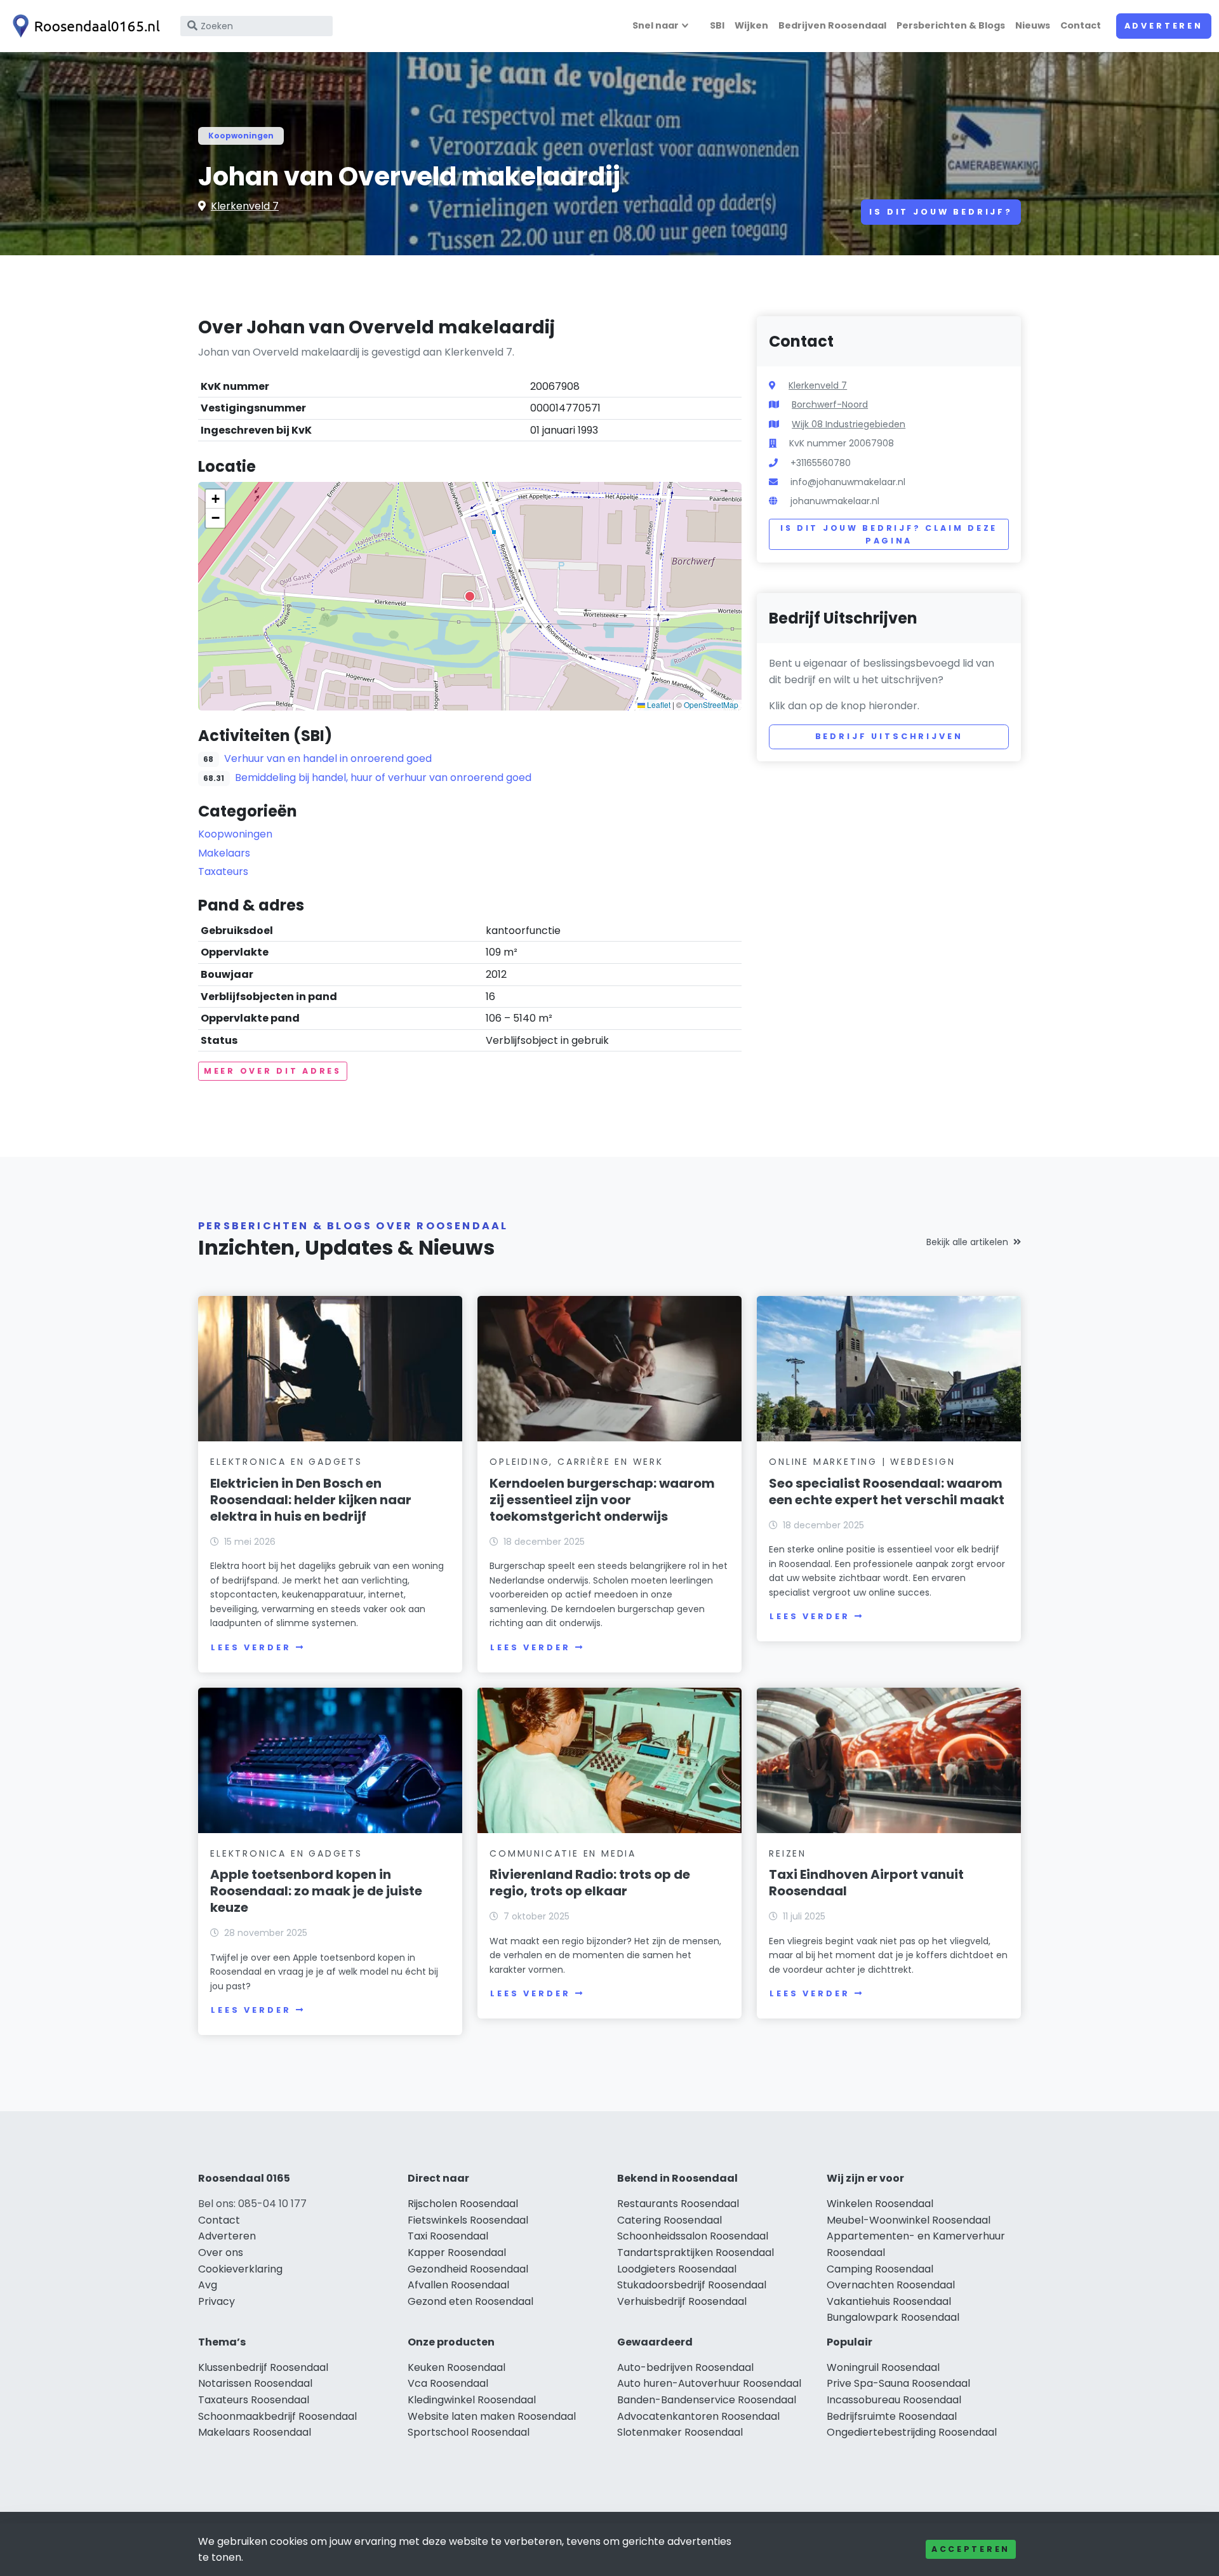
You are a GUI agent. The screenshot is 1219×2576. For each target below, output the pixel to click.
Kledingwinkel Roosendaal (472, 2400)
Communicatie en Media (563, 1853)
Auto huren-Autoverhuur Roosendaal (709, 2383)
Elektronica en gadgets (286, 1462)
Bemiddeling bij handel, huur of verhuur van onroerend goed (383, 777)
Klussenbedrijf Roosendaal (263, 2367)
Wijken (751, 25)
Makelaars (224, 853)
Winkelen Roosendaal (880, 2204)
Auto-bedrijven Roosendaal (685, 2367)
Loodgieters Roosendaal (677, 2269)
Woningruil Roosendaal (883, 2367)
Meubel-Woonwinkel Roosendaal (909, 2220)
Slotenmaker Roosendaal (680, 2432)
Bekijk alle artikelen (967, 1242)
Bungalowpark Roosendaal (893, 2317)
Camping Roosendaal (880, 2269)
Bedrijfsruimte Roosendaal (892, 2416)
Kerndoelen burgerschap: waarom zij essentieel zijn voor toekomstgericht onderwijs (602, 1500)
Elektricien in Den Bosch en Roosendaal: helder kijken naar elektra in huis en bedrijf (311, 1500)
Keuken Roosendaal (456, 2367)
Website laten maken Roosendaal (492, 2416)
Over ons (221, 2252)
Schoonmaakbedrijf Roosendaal (277, 2416)
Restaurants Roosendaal (678, 2204)
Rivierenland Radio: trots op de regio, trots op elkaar (590, 1883)
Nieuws (1033, 25)
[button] (470, 596)
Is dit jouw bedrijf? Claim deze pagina (889, 534)
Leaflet (658, 704)
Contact (1081, 25)
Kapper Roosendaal (457, 2252)
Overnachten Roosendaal (891, 2285)
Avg (208, 2285)
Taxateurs (223, 871)
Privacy (216, 2301)
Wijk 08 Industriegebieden (849, 424)
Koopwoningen (241, 136)
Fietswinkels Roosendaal (468, 2220)
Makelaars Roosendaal (255, 2432)
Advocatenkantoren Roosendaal (698, 2416)
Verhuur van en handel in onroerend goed (328, 758)
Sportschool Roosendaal (469, 2432)
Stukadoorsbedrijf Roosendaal (692, 2285)
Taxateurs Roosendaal (254, 2400)
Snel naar (656, 25)
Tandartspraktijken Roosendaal (696, 2252)
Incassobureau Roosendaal (894, 2400)
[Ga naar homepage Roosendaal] (84, 26)
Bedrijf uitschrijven (889, 736)
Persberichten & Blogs (951, 25)
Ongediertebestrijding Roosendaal (912, 2432)
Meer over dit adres (273, 1071)
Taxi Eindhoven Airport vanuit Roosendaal (866, 1883)
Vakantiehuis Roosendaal (889, 2301)
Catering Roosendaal (669, 2220)
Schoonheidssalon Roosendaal (693, 2236)
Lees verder (251, 1647)
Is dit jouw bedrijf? (941, 212)
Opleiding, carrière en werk (576, 1462)
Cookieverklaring (240, 2269)
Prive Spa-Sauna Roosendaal (898, 2383)
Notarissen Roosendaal (255, 2383)
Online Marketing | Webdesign (862, 1462)
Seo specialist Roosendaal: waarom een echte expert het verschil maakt (887, 1492)
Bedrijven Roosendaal (832, 25)
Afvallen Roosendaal (458, 2285)
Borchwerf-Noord (830, 404)
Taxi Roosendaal (448, 2236)
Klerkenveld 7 (245, 206)
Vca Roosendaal (448, 2383)
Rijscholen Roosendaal (463, 2204)
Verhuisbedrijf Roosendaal (682, 2301)
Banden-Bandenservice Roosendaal (707, 2400)
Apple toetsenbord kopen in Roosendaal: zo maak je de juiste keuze (316, 1891)
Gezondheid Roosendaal (468, 2269)
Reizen (788, 1853)
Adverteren (1164, 26)
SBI (717, 25)
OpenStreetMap (711, 704)
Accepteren (971, 2549)
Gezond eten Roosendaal (470, 2301)
